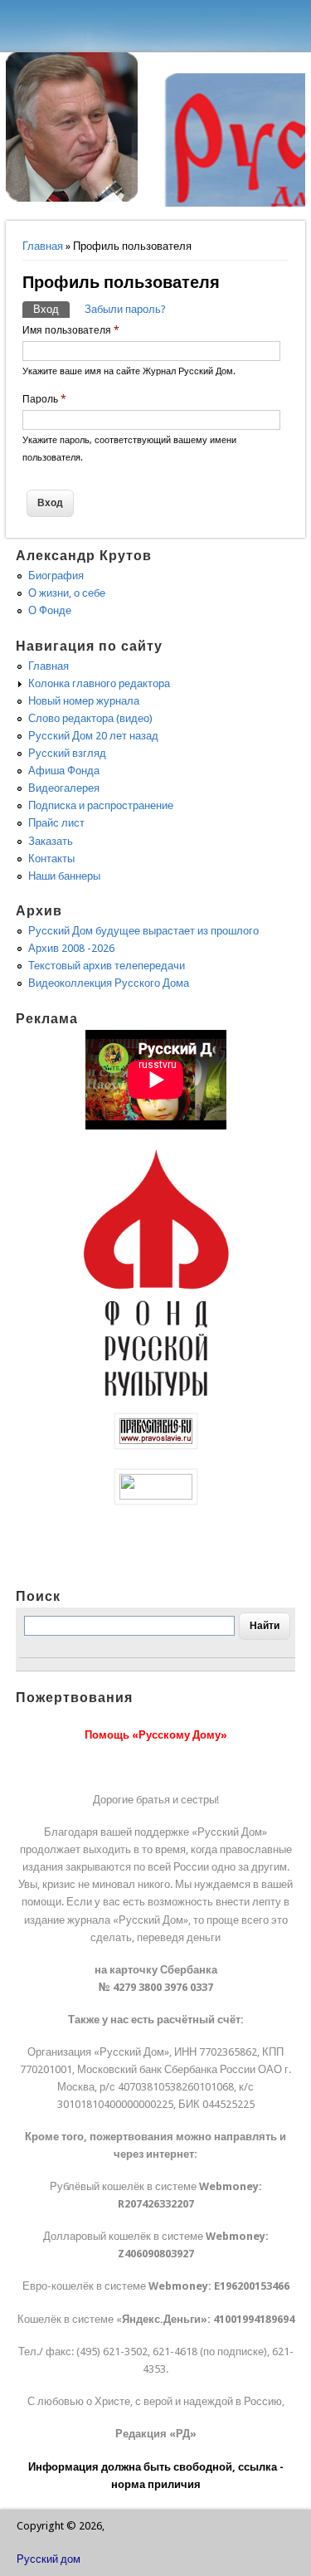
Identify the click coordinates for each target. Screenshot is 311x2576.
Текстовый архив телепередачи (107, 966)
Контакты (51, 859)
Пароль (44, 399)
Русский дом (49, 2559)
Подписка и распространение (101, 805)
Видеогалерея (64, 788)
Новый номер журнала (84, 701)
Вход (51, 309)
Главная (43, 246)
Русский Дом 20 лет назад (93, 736)
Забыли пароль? (125, 309)
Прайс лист (56, 823)
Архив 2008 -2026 (71, 948)
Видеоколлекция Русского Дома (109, 983)
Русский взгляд (67, 753)
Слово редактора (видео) (90, 718)
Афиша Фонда (64, 771)
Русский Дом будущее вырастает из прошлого (143, 931)
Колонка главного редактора (99, 683)
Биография (56, 576)
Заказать (51, 841)
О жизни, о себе (67, 593)
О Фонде (50, 610)
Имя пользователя (71, 330)
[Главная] (72, 198)
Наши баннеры (64, 876)
